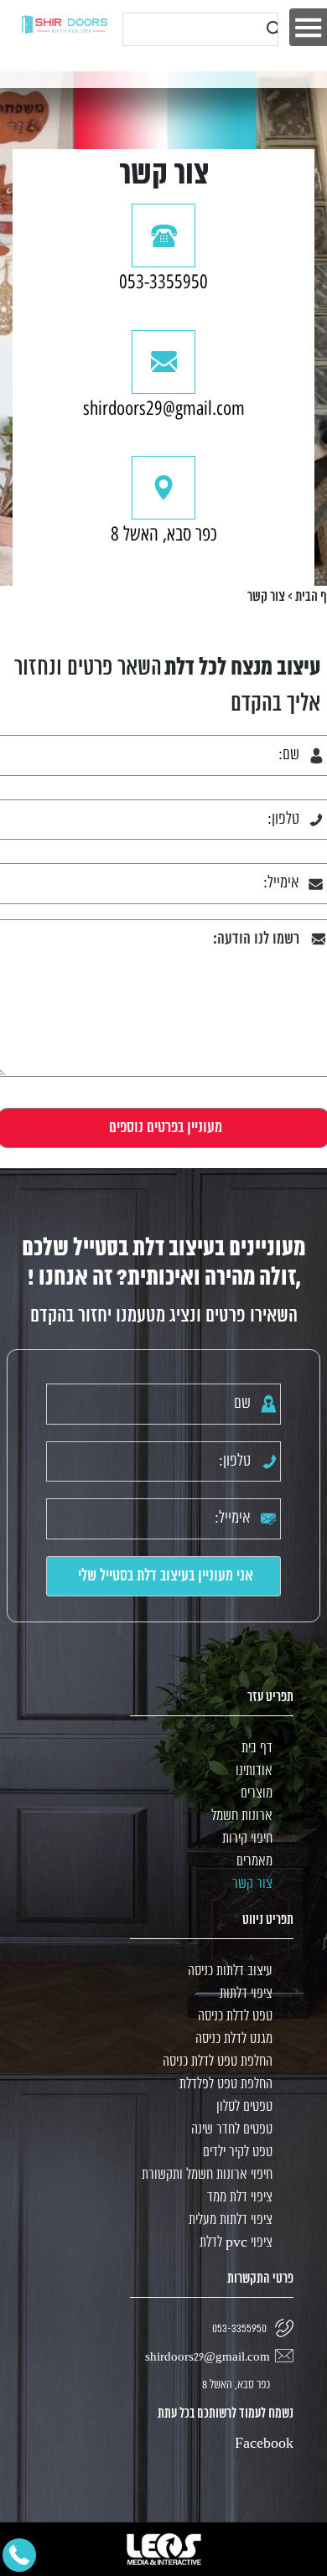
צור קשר (252, 1884)
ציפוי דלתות (246, 1994)
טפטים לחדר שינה (232, 2130)
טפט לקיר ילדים (238, 2152)
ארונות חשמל (242, 1816)
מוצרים (257, 1794)
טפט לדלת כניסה (235, 2017)
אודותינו (254, 1771)
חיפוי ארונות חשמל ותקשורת (207, 2175)
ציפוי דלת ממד (240, 2198)
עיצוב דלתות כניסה (230, 1971)
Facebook (264, 2444)
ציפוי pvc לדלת (236, 2243)
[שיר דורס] (65, 24)
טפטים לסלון (244, 2107)
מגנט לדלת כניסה (234, 2039)
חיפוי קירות (247, 1839)
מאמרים (254, 1862)
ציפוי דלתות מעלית (231, 2220)
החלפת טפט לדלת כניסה (218, 2062)
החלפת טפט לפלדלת (226, 2085)
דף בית (257, 1748)
